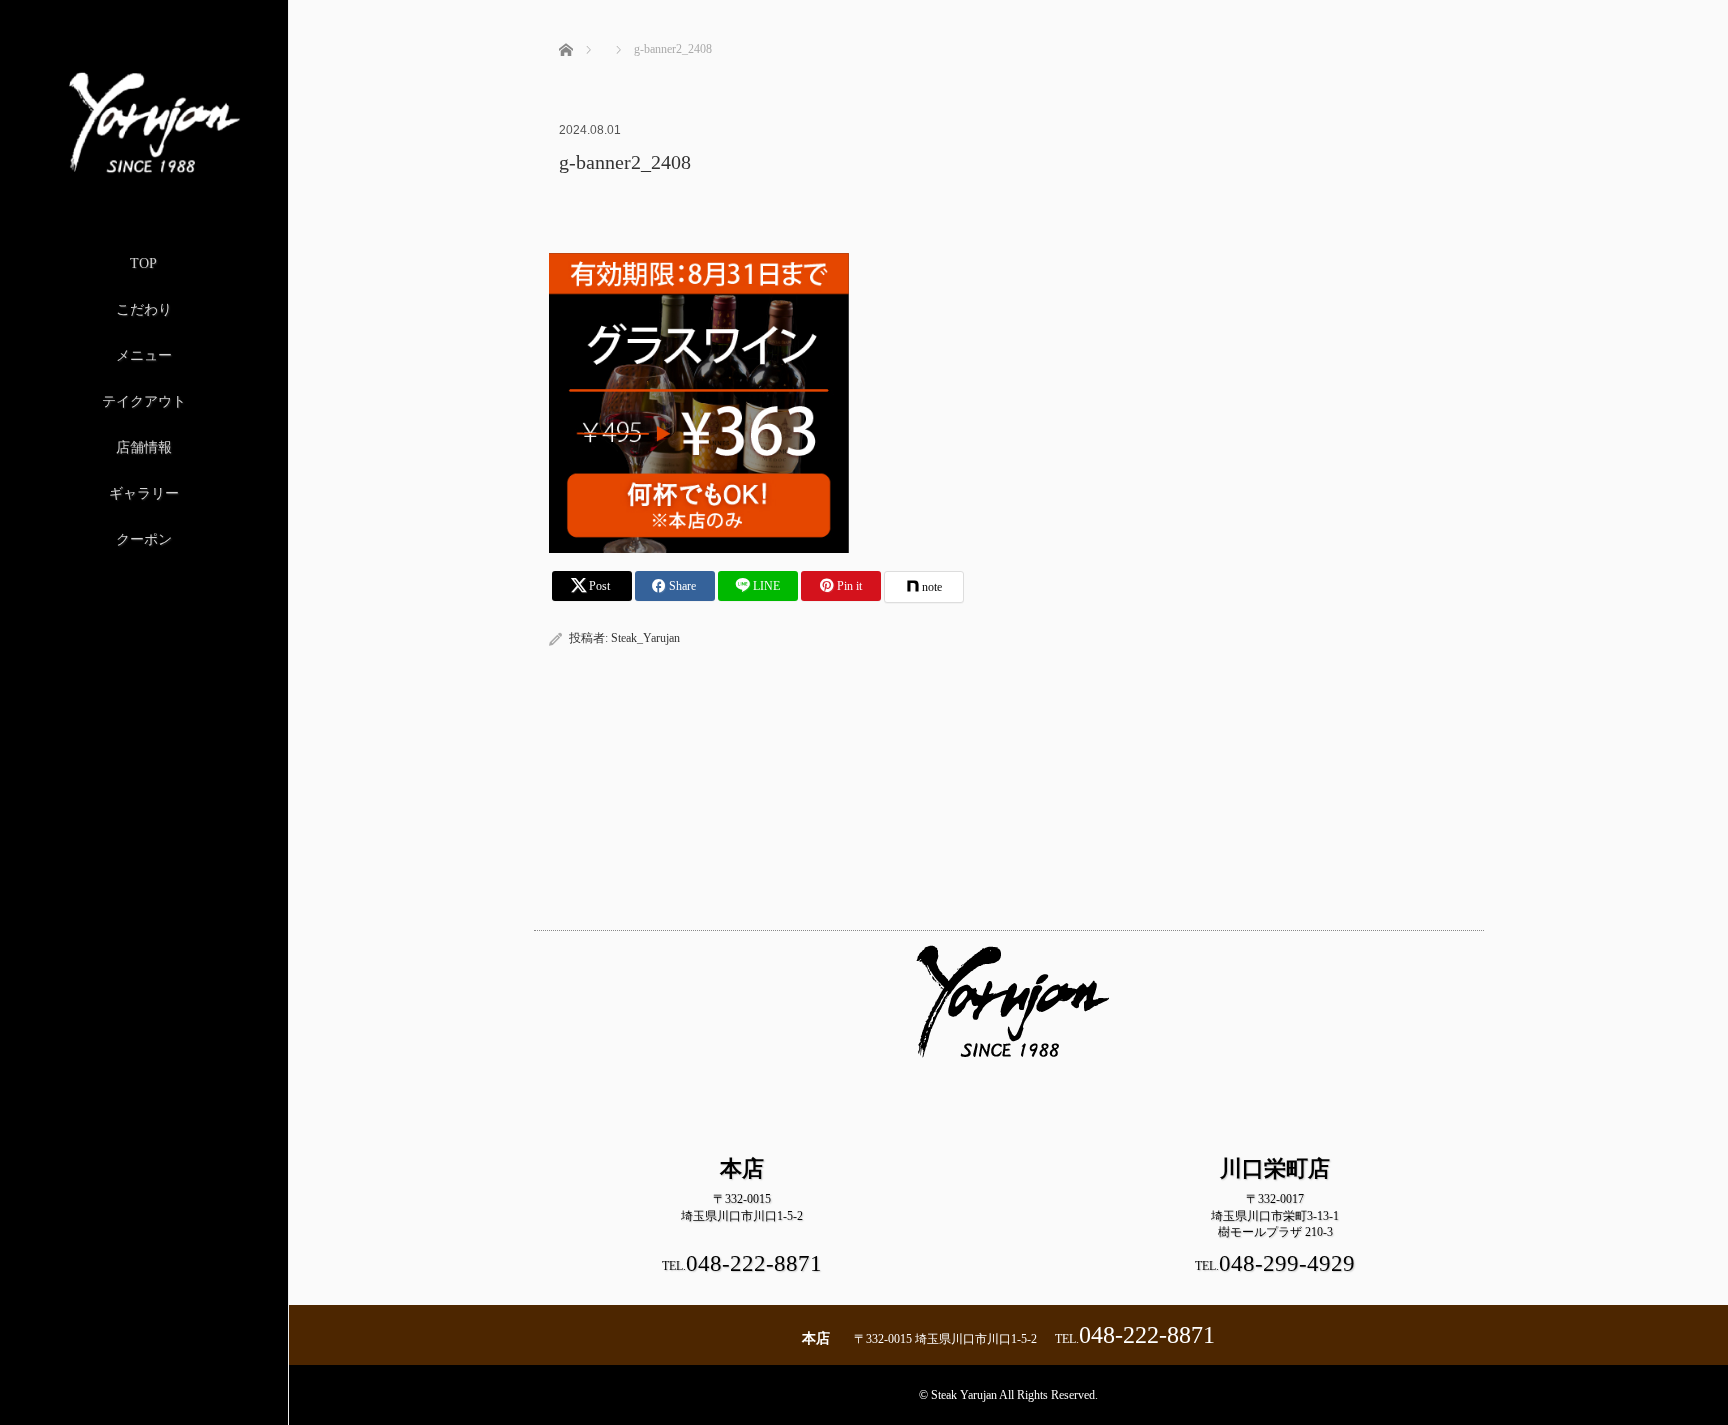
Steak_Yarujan (645, 638)
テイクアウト (144, 401)
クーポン (144, 539)
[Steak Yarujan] (144, 172)
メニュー (144, 355)
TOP (143, 263)
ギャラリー (144, 493)
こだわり (144, 309)
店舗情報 (144, 447)
